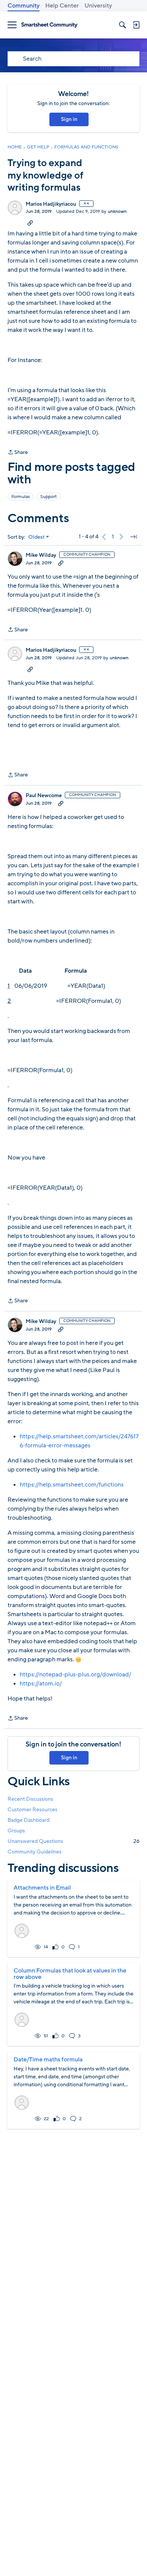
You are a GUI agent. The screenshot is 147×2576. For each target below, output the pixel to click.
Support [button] (49, 497)
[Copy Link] (30, 223)
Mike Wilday (41, 555)
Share (18, 453)
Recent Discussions (30, 1799)
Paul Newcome (44, 796)
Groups (16, 1831)
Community (24, 6)
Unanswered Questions (73, 1841)
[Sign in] (136, 25)
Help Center (62, 6)
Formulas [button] (21, 497)
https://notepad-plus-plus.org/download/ (75, 1675)
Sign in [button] (69, 119)
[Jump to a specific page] (133, 537)
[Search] (122, 25)
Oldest (37, 537)
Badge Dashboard (28, 1820)
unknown (117, 211)
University (98, 6)
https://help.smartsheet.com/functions (72, 1485)
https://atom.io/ (41, 1684)
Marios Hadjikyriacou (51, 204)
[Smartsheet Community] (49, 25)
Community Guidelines (34, 1852)
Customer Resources (32, 1810)
